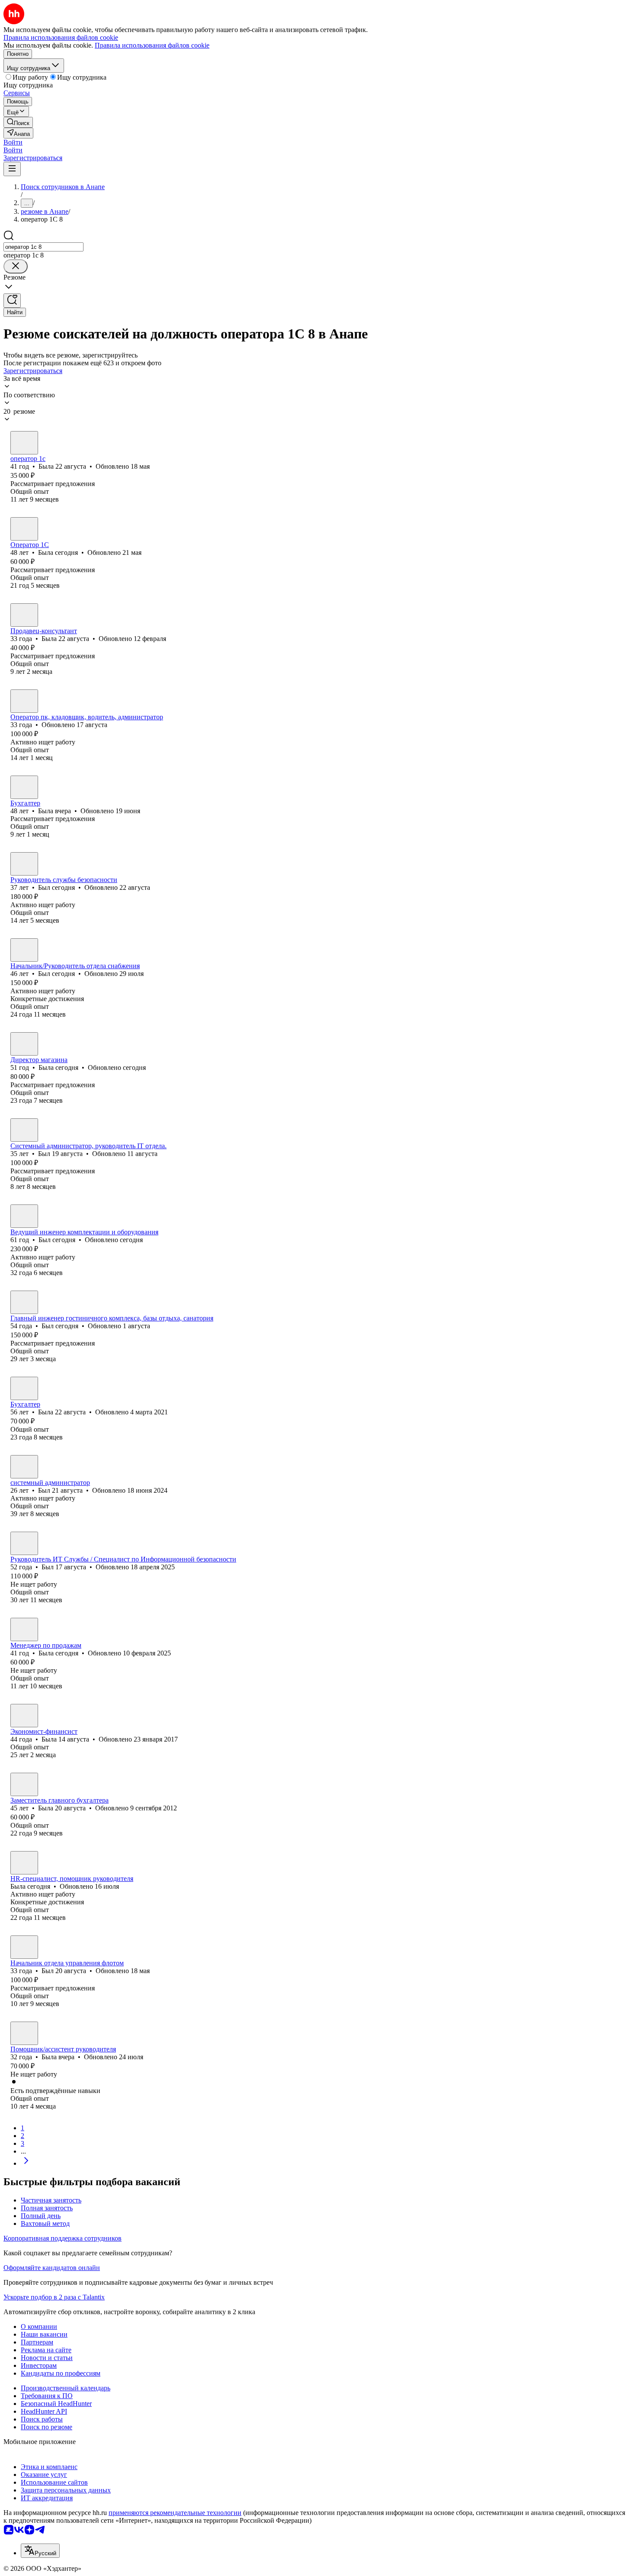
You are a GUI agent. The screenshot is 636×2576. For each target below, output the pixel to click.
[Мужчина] (24, 701)
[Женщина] (24, 443)
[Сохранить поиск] (12, 301)
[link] (18, 122)
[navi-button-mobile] (12, 169)
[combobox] (43, 247)
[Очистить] (16, 266)
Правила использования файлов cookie (152, 45)
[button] (13, 142)
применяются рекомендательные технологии (175, 2513)
